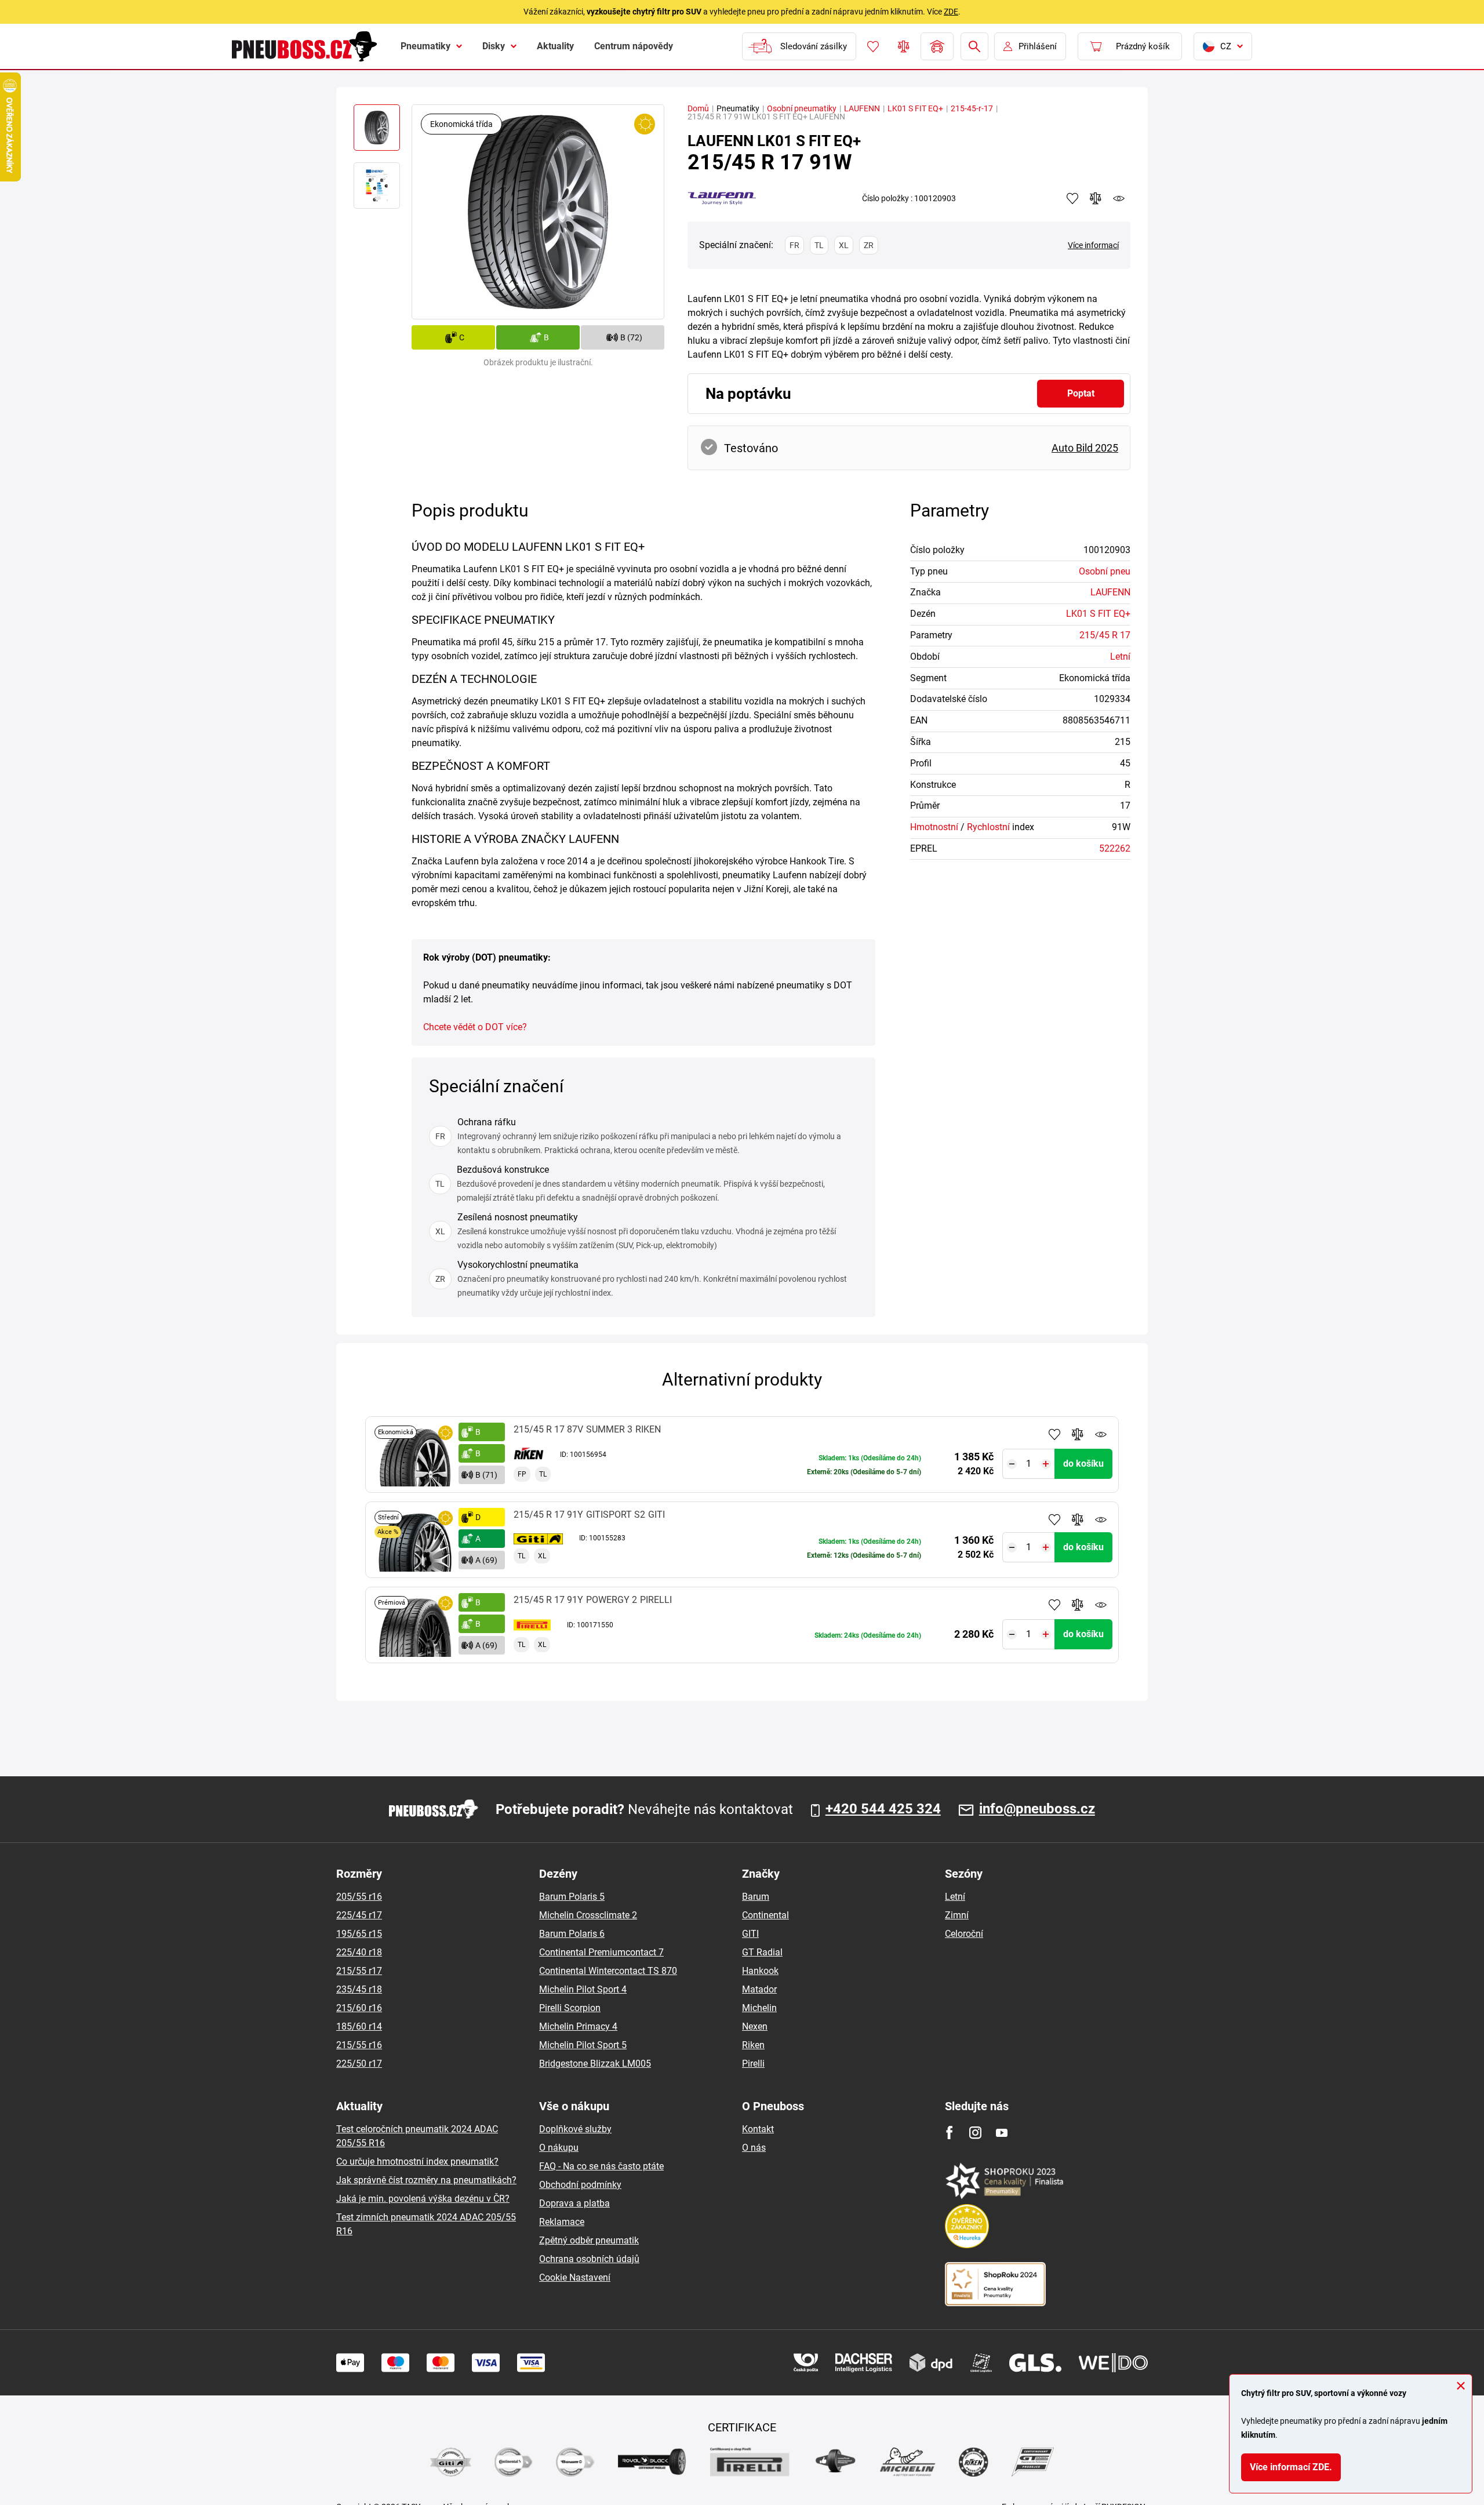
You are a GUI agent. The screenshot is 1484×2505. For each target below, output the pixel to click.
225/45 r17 (359, 1915)
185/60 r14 (359, 2026)
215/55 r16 (359, 2045)
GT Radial (762, 1952)
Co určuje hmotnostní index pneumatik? (417, 2162)
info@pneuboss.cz (1037, 1809)
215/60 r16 (359, 2008)
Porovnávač (904, 46)
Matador (759, 1989)
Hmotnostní (934, 827)
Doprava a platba (574, 2203)
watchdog (1119, 198)
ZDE (951, 12)
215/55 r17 (359, 1971)
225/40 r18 (359, 1952)
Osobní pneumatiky (802, 108)
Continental (765, 1915)
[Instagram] (975, 2133)
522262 (1115, 848)
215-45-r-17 (972, 108)
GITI (750, 1934)
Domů (698, 108)
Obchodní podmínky (580, 2185)
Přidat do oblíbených (1054, 1434)
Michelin (759, 2008)
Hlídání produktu (1101, 1434)
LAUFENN (862, 108)
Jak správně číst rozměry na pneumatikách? (426, 2180)
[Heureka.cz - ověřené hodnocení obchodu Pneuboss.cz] (973, 2225)
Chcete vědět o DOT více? (475, 1027)
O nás (754, 2148)
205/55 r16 (359, 1897)
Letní (1120, 657)
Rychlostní (988, 827)
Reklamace (562, 2222)
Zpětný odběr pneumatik (589, 2240)
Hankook (760, 1971)
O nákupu (559, 2148)
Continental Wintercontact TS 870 (608, 1971)
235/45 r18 (359, 1989)
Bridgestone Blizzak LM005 (595, 2064)
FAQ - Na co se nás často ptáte (601, 2166)
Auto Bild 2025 (1085, 448)
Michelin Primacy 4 (578, 2026)
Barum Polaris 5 (572, 1897)
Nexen (755, 2026)
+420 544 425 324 (883, 1809)
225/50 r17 (359, 2064)
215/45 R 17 (1105, 635)
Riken (753, 2045)
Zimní (957, 1915)
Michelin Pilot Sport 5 (583, 2045)
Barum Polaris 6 (572, 1934)
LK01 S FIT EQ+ (915, 108)
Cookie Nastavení (575, 2277)
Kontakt (758, 2129)
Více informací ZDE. (1291, 2467)
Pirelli (753, 2064)
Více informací (1093, 245)
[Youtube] (1001, 2133)
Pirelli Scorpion (570, 2008)
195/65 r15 (359, 1934)
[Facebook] (949, 2133)
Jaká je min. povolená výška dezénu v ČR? (423, 2199)
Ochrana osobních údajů (589, 2259)
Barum (756, 1897)
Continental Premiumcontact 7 (601, 1952)
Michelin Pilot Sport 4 (583, 1989)
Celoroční (964, 1934)
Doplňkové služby (575, 2129)
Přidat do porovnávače (1078, 1434)
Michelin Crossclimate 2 (588, 1915)
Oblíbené (873, 46)
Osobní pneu (1105, 571)
